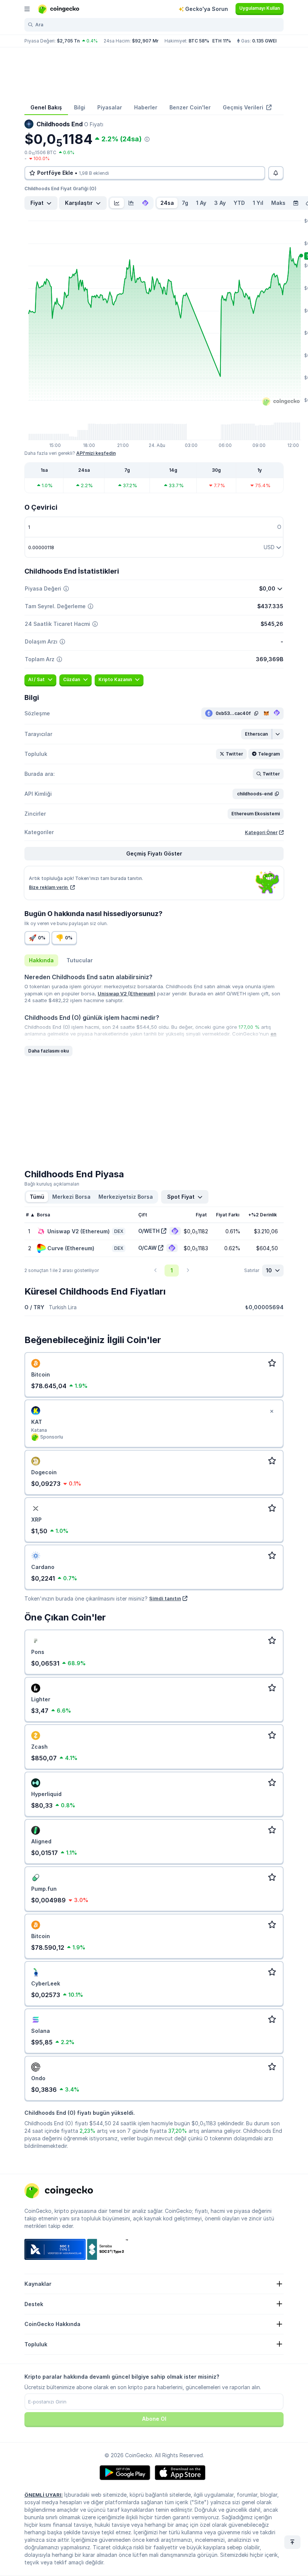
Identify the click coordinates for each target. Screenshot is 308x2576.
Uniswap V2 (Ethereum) (127, 993)
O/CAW (147, 1248)
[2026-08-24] (296, 203)
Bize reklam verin (49, 887)
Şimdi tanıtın (165, 1598)
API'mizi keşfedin (96, 453)
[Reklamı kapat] (272, 1411)
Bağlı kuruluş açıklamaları (52, 1184)
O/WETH (149, 1231)
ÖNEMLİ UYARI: (44, 2495)
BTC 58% (199, 41)
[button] (257, 734)
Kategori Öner (261, 832)
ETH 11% (222, 41)
